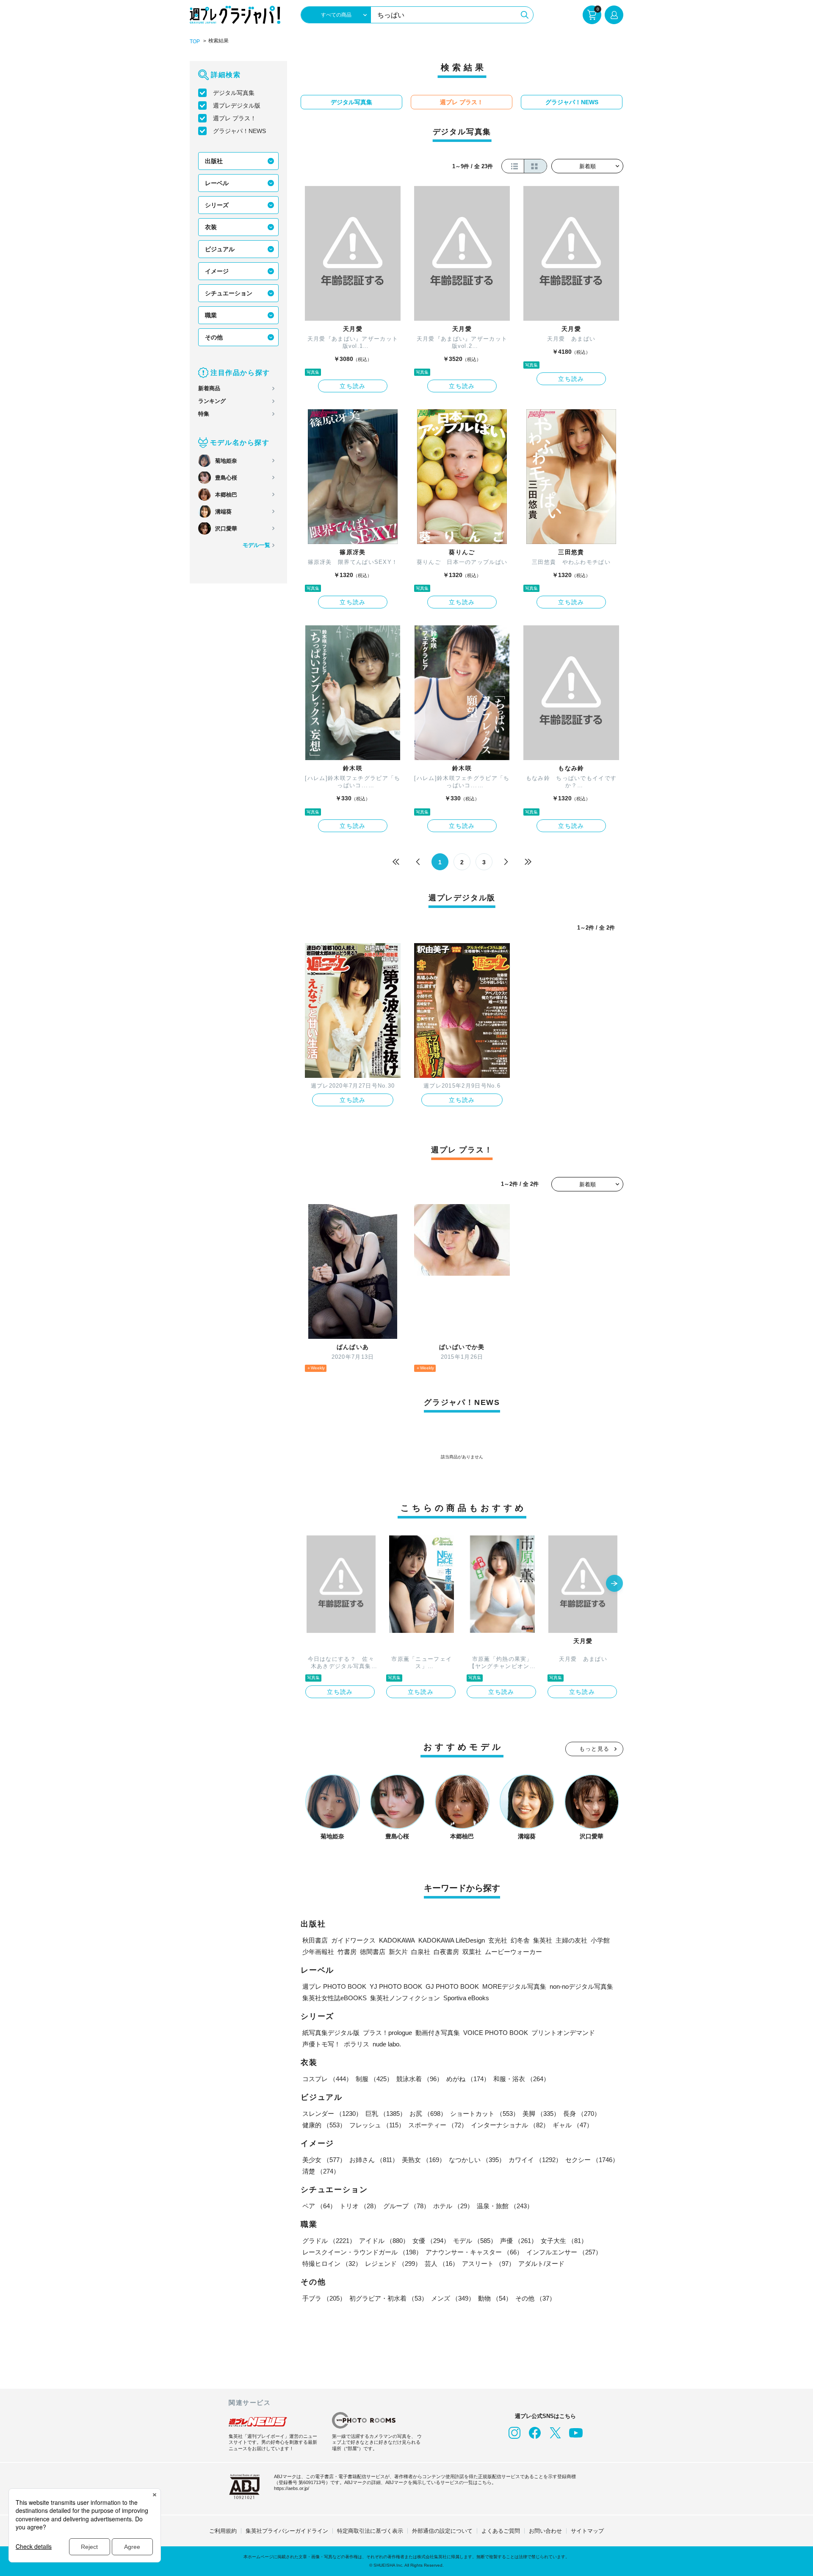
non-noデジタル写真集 (581, 1986)
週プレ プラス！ (235, 118)
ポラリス (357, 2044)
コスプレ (327, 2079)
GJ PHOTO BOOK (452, 1986)
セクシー (592, 2160)
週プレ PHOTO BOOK (334, 1986)
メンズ (453, 2298)
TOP (195, 42)
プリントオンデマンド (563, 2033)
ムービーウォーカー (513, 1952)
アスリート (488, 2264)
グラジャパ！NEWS (239, 131)
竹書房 (347, 1952)
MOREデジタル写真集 (514, 1986)
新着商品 (209, 388)
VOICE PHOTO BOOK (496, 2033)
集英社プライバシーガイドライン (287, 2531)
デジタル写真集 (234, 93)
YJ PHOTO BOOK (396, 1986)
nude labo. (387, 2044)
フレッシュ (377, 2125)
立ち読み (353, 386)
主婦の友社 (571, 1940)
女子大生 (564, 2241)
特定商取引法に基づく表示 (370, 2531)
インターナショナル (510, 2125)
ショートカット (485, 2114)
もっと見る (595, 1749)
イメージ (217, 271)
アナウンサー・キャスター (474, 2252)
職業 (211, 315)
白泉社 (421, 1952)
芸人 (442, 2264)
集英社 (543, 1940)
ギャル (573, 2125)
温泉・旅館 (505, 2206)
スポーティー (438, 2125)
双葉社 (472, 1952)
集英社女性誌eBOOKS (335, 1998)
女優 (431, 2241)
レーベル (217, 183)
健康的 (324, 2125)
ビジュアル (220, 249)
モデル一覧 (256, 545)
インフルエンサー (564, 2252)
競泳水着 (420, 2079)
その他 (214, 337)
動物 (495, 2298)
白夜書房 (446, 1952)
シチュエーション (229, 293)
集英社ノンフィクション (405, 1998)
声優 (519, 2241)
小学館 (600, 1940)
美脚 (541, 2114)
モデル (475, 2241)
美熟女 (424, 2160)
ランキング (212, 401)
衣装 (211, 227)
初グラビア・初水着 (389, 2298)
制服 (374, 2079)
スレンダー (332, 2114)
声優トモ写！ (321, 2044)
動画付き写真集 (438, 2033)
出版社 (214, 161)
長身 (582, 2114)
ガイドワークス (353, 1940)
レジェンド (393, 2264)
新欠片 (398, 1952)
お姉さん (374, 2160)
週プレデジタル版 (237, 105)
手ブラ (324, 2298)
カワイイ (535, 2160)
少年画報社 (318, 1952)
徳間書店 (373, 1952)
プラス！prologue (387, 2033)
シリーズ (217, 205)
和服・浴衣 (521, 2079)
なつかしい (477, 2160)
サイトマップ (587, 2531)
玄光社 (498, 1940)
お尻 (428, 2114)
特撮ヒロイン (332, 2264)
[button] (614, 1584)
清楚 (321, 2171)
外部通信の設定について (442, 2531)
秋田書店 (315, 1940)
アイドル (384, 2241)
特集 (204, 414)
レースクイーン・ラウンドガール (362, 2252)
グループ (406, 2206)
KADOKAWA (397, 1940)
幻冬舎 (520, 1940)
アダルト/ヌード (541, 2264)
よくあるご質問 (501, 2531)
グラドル (329, 2241)
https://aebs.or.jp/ (292, 2488)
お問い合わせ (545, 2531)
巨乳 (386, 2114)
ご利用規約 (223, 2531)
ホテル (453, 2206)
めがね (468, 2079)
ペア (319, 2206)
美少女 (324, 2160)
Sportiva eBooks (466, 1998)
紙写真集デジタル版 (331, 2033)
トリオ (360, 2206)
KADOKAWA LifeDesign (452, 1940)
